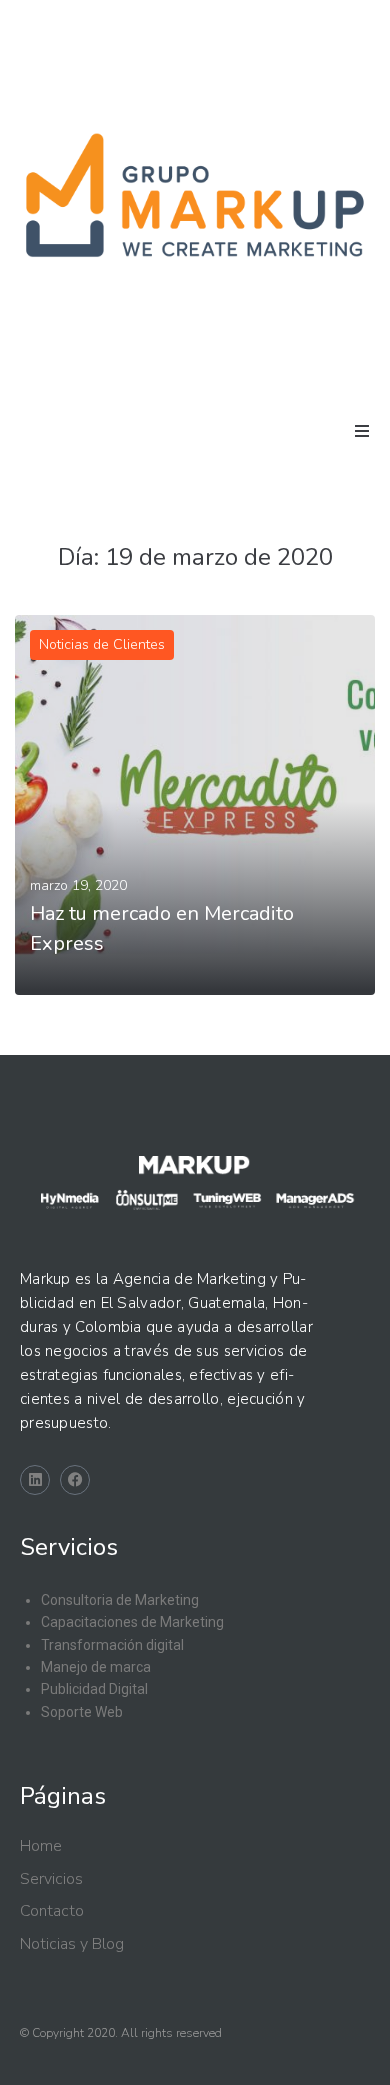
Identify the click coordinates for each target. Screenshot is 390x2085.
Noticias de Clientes (102, 644)
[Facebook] (75, 1480)
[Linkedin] (35, 1480)
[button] (362, 431)
